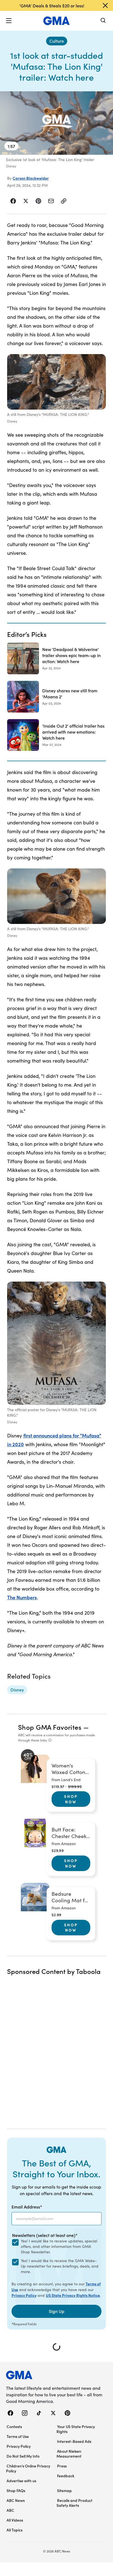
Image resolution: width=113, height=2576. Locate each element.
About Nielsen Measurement (69, 2454)
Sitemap (64, 2490)
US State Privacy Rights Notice (73, 2295)
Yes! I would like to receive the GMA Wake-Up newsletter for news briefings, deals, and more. (60, 2266)
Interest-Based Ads (74, 2441)
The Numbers (22, 1597)
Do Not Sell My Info (23, 2456)
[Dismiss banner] (105, 5)
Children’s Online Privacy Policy (28, 2468)
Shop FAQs (16, 2490)
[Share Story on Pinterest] (38, 201)
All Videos (15, 2520)
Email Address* (27, 2207)
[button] (9, 21)
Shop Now (71, 1799)
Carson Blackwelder (31, 178)
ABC (10, 2510)
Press (62, 2466)
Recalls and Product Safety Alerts (74, 2503)
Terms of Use (18, 2436)
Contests (14, 2426)
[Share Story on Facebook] (13, 201)
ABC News (16, 2500)
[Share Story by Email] (51, 201)
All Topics (15, 2530)
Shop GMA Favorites (50, 1727)
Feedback (66, 2476)
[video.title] (56, 123)
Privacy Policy (24, 2295)
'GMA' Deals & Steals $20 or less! (52, 5)
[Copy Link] (64, 201)
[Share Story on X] (26, 201)
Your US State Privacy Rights (76, 2429)
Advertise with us (21, 2481)
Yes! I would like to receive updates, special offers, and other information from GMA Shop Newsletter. (59, 2246)
